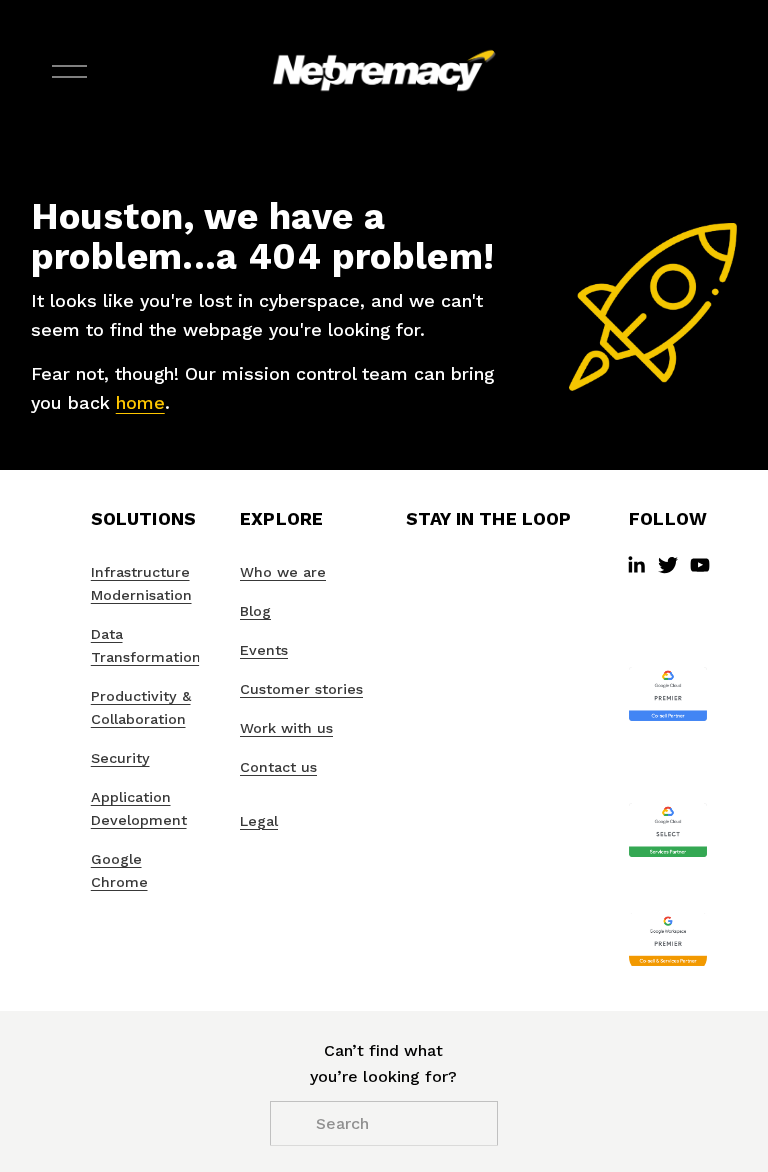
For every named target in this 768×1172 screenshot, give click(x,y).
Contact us (278, 767)
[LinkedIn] (636, 565)
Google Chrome (119, 870)
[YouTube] (700, 565)
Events (264, 650)
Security (120, 758)
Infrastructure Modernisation (141, 583)
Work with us (286, 728)
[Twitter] (668, 565)
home (140, 402)
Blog (255, 611)
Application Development (139, 808)
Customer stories (301, 689)
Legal (259, 821)
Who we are (283, 572)
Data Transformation (146, 645)
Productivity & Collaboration (141, 707)
